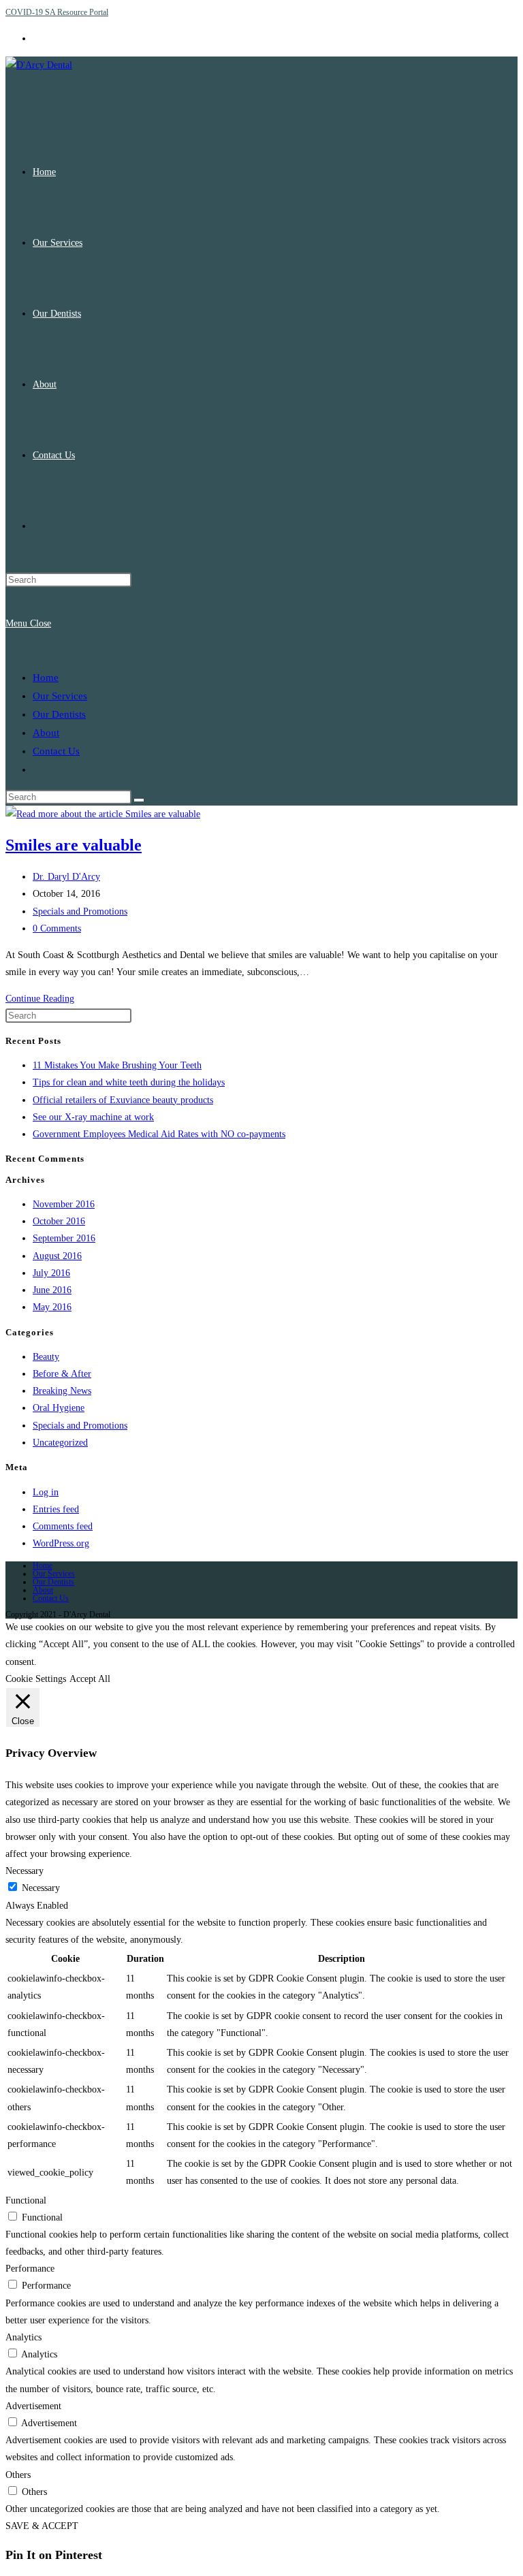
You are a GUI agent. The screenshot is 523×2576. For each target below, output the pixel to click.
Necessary (41, 1888)
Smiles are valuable (74, 845)
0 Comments (57, 928)
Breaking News (62, 1391)
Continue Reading (40, 999)
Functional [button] (26, 2200)
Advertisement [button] (33, 2406)
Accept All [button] (90, 1679)
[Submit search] (139, 800)
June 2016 (52, 1290)
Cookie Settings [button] (36, 1679)
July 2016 (51, 1273)
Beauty (46, 1357)
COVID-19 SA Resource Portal (57, 12)
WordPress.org (61, 1543)
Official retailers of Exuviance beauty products (123, 1100)
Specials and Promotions (80, 911)
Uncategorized (60, 1443)
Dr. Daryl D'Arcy (66, 877)
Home (46, 678)
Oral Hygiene (59, 1408)
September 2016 (64, 1238)
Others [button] (18, 2475)
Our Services (60, 696)
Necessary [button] (25, 1871)
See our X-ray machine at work (93, 1117)
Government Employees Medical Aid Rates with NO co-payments (159, 1134)
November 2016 (64, 1204)
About (46, 733)
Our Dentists (59, 714)
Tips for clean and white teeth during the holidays (129, 1082)
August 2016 (57, 1256)
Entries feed (56, 1509)
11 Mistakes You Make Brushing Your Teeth (117, 1065)
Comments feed (63, 1526)
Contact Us (56, 751)
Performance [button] (30, 2269)
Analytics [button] (23, 2337)
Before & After (62, 1374)
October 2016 (59, 1221)
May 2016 (52, 1307)
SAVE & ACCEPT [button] (42, 2526)
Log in (46, 1492)
